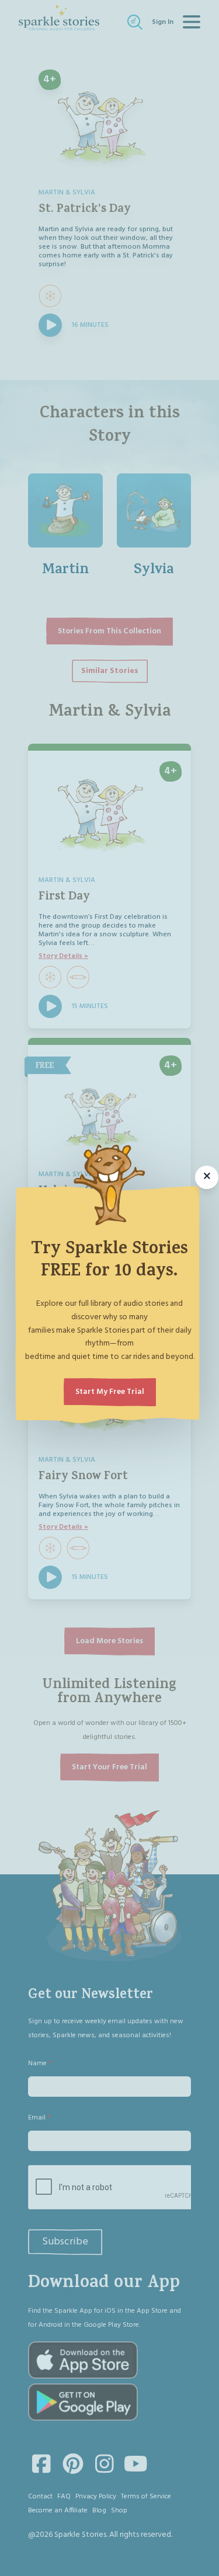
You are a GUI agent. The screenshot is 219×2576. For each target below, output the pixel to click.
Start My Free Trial (110, 1392)
